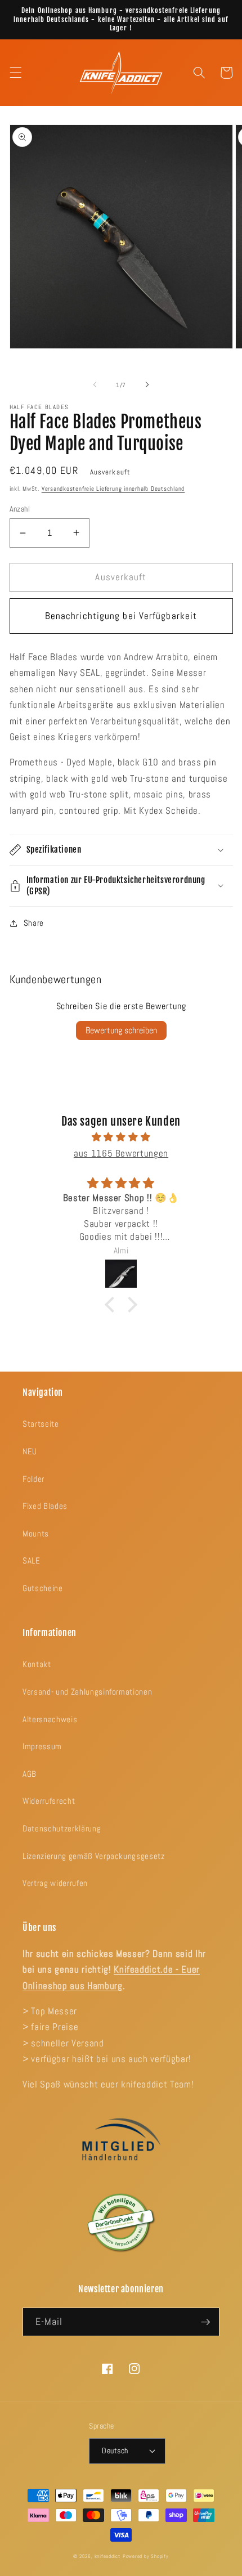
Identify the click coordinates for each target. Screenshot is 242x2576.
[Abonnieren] (205, 2322)
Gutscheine (43, 1588)
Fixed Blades (45, 1506)
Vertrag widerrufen (55, 1883)
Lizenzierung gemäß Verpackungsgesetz (94, 1856)
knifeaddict (107, 2556)
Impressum (42, 1746)
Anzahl (20, 509)
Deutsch (115, 2450)
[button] (15, 73)
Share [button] (34, 923)
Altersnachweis (50, 1719)
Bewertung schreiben (121, 1030)
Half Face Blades (39, 407)
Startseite (41, 1424)
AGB (30, 1774)
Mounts (36, 1534)
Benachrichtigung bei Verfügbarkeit (121, 616)
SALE (32, 1561)
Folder (33, 1479)
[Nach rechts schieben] (147, 385)
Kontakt (37, 1664)
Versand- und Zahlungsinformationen (87, 1692)
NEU (30, 1451)
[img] (121, 1137)
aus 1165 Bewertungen (121, 1153)
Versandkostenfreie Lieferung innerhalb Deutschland (113, 489)
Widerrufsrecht (49, 1801)
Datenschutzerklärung (62, 1829)
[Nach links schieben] (95, 385)
